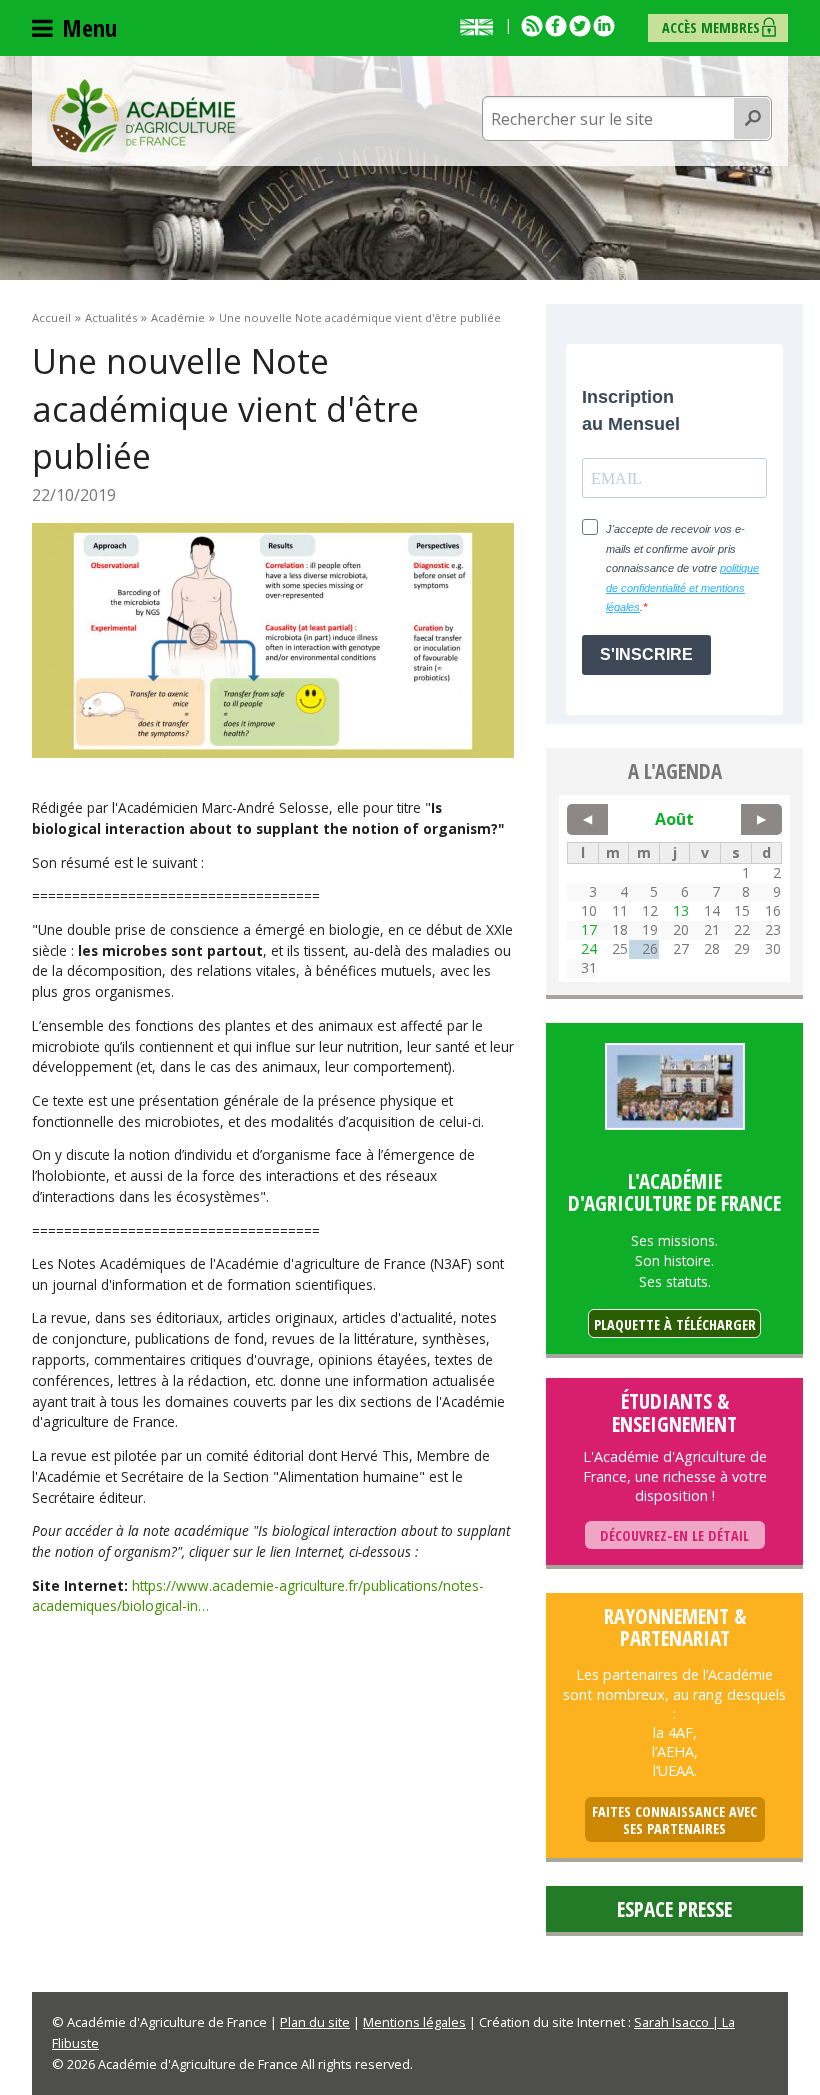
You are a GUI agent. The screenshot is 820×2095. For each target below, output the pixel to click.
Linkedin (604, 26)
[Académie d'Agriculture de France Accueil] (143, 114)
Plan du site (315, 2022)
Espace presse (674, 1909)
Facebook (556, 26)
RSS (532, 26)
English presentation (481, 27)
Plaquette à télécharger (675, 1324)
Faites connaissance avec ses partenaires (674, 1820)
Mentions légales (414, 2022)
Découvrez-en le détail (674, 1535)
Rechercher (752, 119)
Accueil (51, 317)
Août (674, 819)
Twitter (580, 26)
